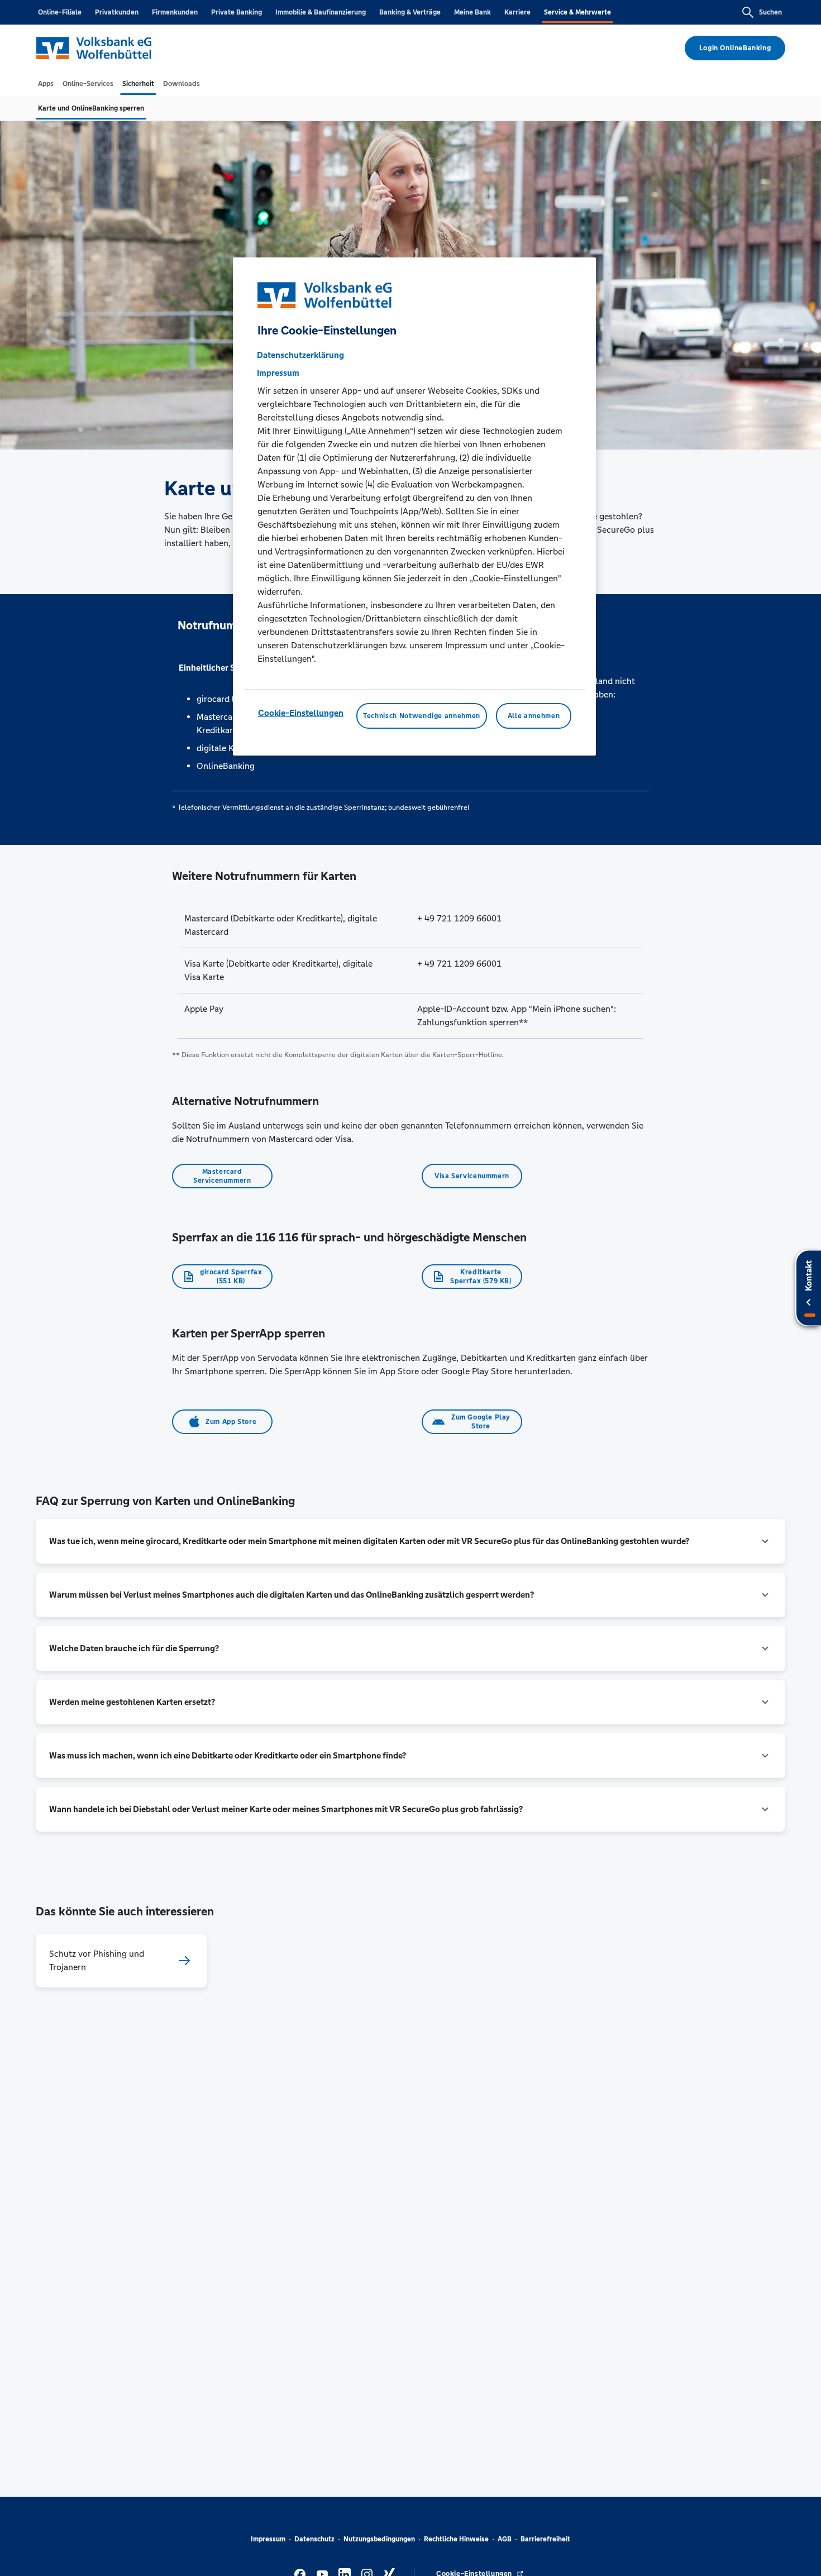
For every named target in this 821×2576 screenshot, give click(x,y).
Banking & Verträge (410, 12)
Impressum (268, 2539)
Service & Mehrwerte (577, 12)
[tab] (46, 84)
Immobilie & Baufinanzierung (321, 12)
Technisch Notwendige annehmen (422, 716)
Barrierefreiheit (545, 2539)
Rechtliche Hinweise (456, 2539)
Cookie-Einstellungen (301, 713)
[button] (410, 1541)
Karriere (517, 12)
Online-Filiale (60, 12)
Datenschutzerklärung (300, 355)
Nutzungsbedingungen (379, 2539)
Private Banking (237, 12)
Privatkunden (117, 12)
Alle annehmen (534, 716)
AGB (505, 2539)
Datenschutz (314, 2539)
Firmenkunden (175, 12)
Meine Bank (472, 12)
